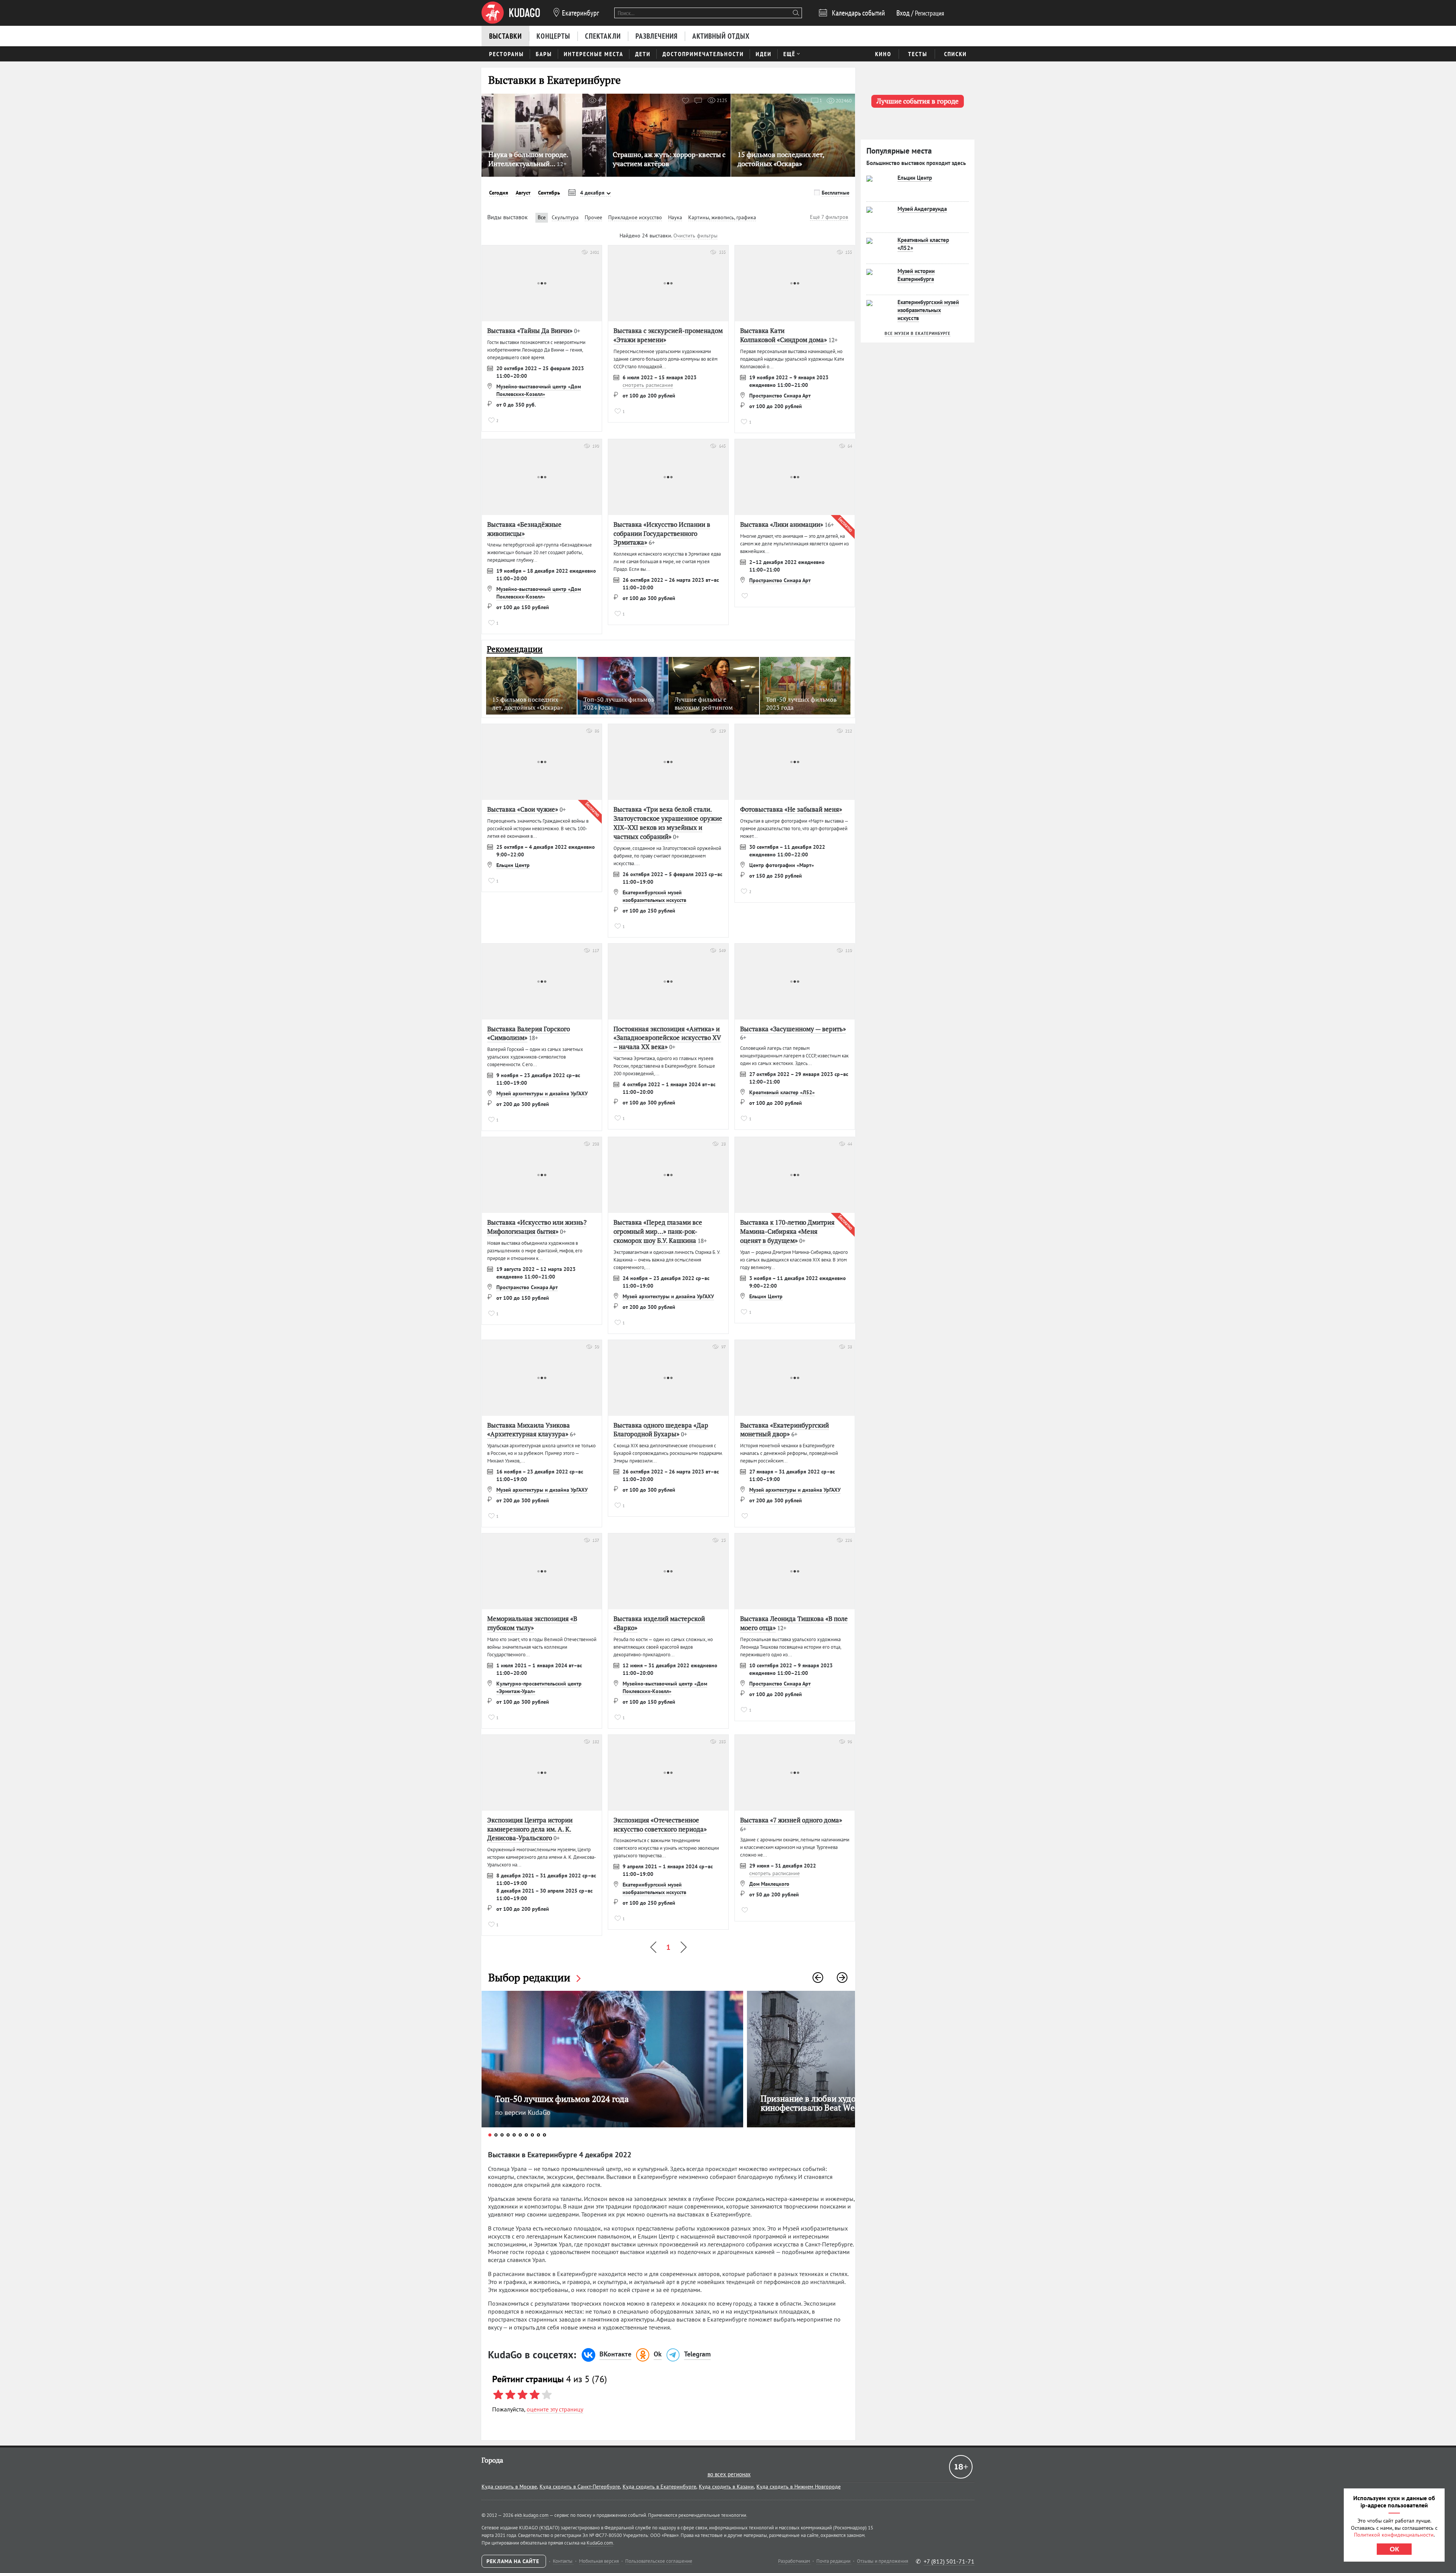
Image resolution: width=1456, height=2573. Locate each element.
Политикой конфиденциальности (1394, 2535)
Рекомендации (515, 649)
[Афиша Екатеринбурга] (511, 13)
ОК (1394, 2549)
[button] (818, 1978)
